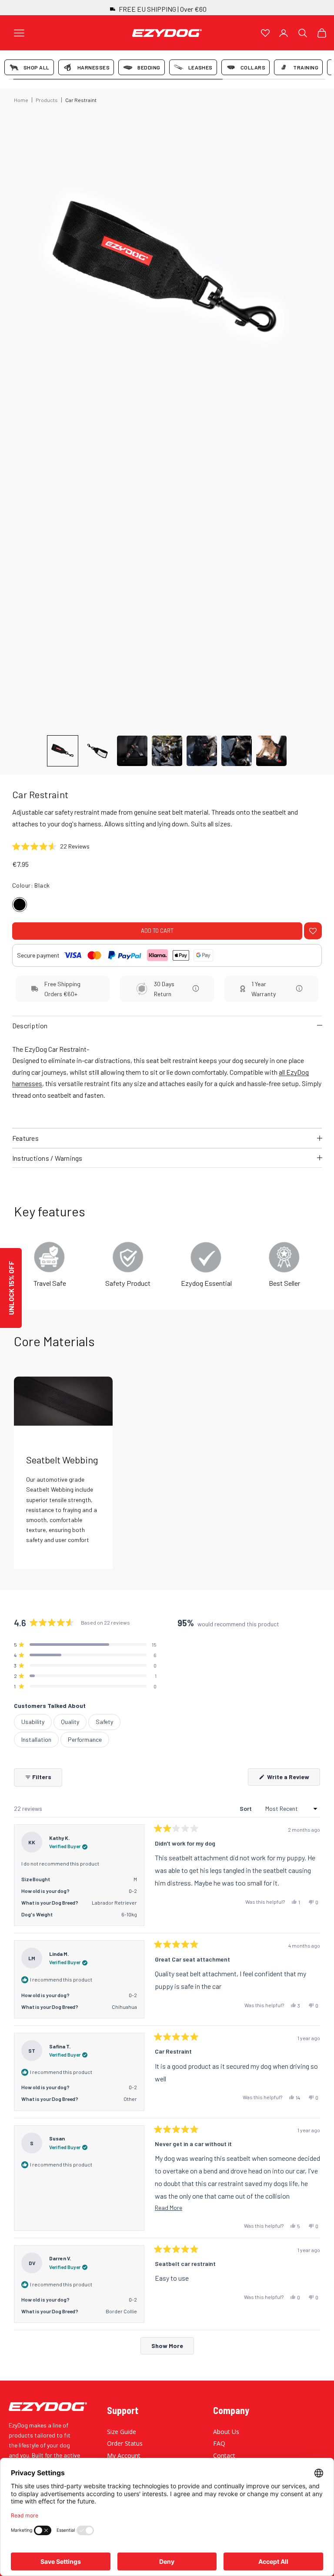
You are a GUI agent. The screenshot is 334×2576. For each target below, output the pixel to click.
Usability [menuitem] (33, 1722)
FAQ (219, 2443)
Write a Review (293, 1779)
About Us (226, 2432)
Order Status (125, 2443)
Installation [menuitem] (36, 1739)
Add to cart (157, 931)
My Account (124, 2455)
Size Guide (122, 2432)
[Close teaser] (25, 1245)
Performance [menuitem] (85, 1739)
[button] (63, 751)
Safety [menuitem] (104, 1722)
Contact (224, 2455)
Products (47, 100)
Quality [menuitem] (70, 1722)
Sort (246, 1808)
